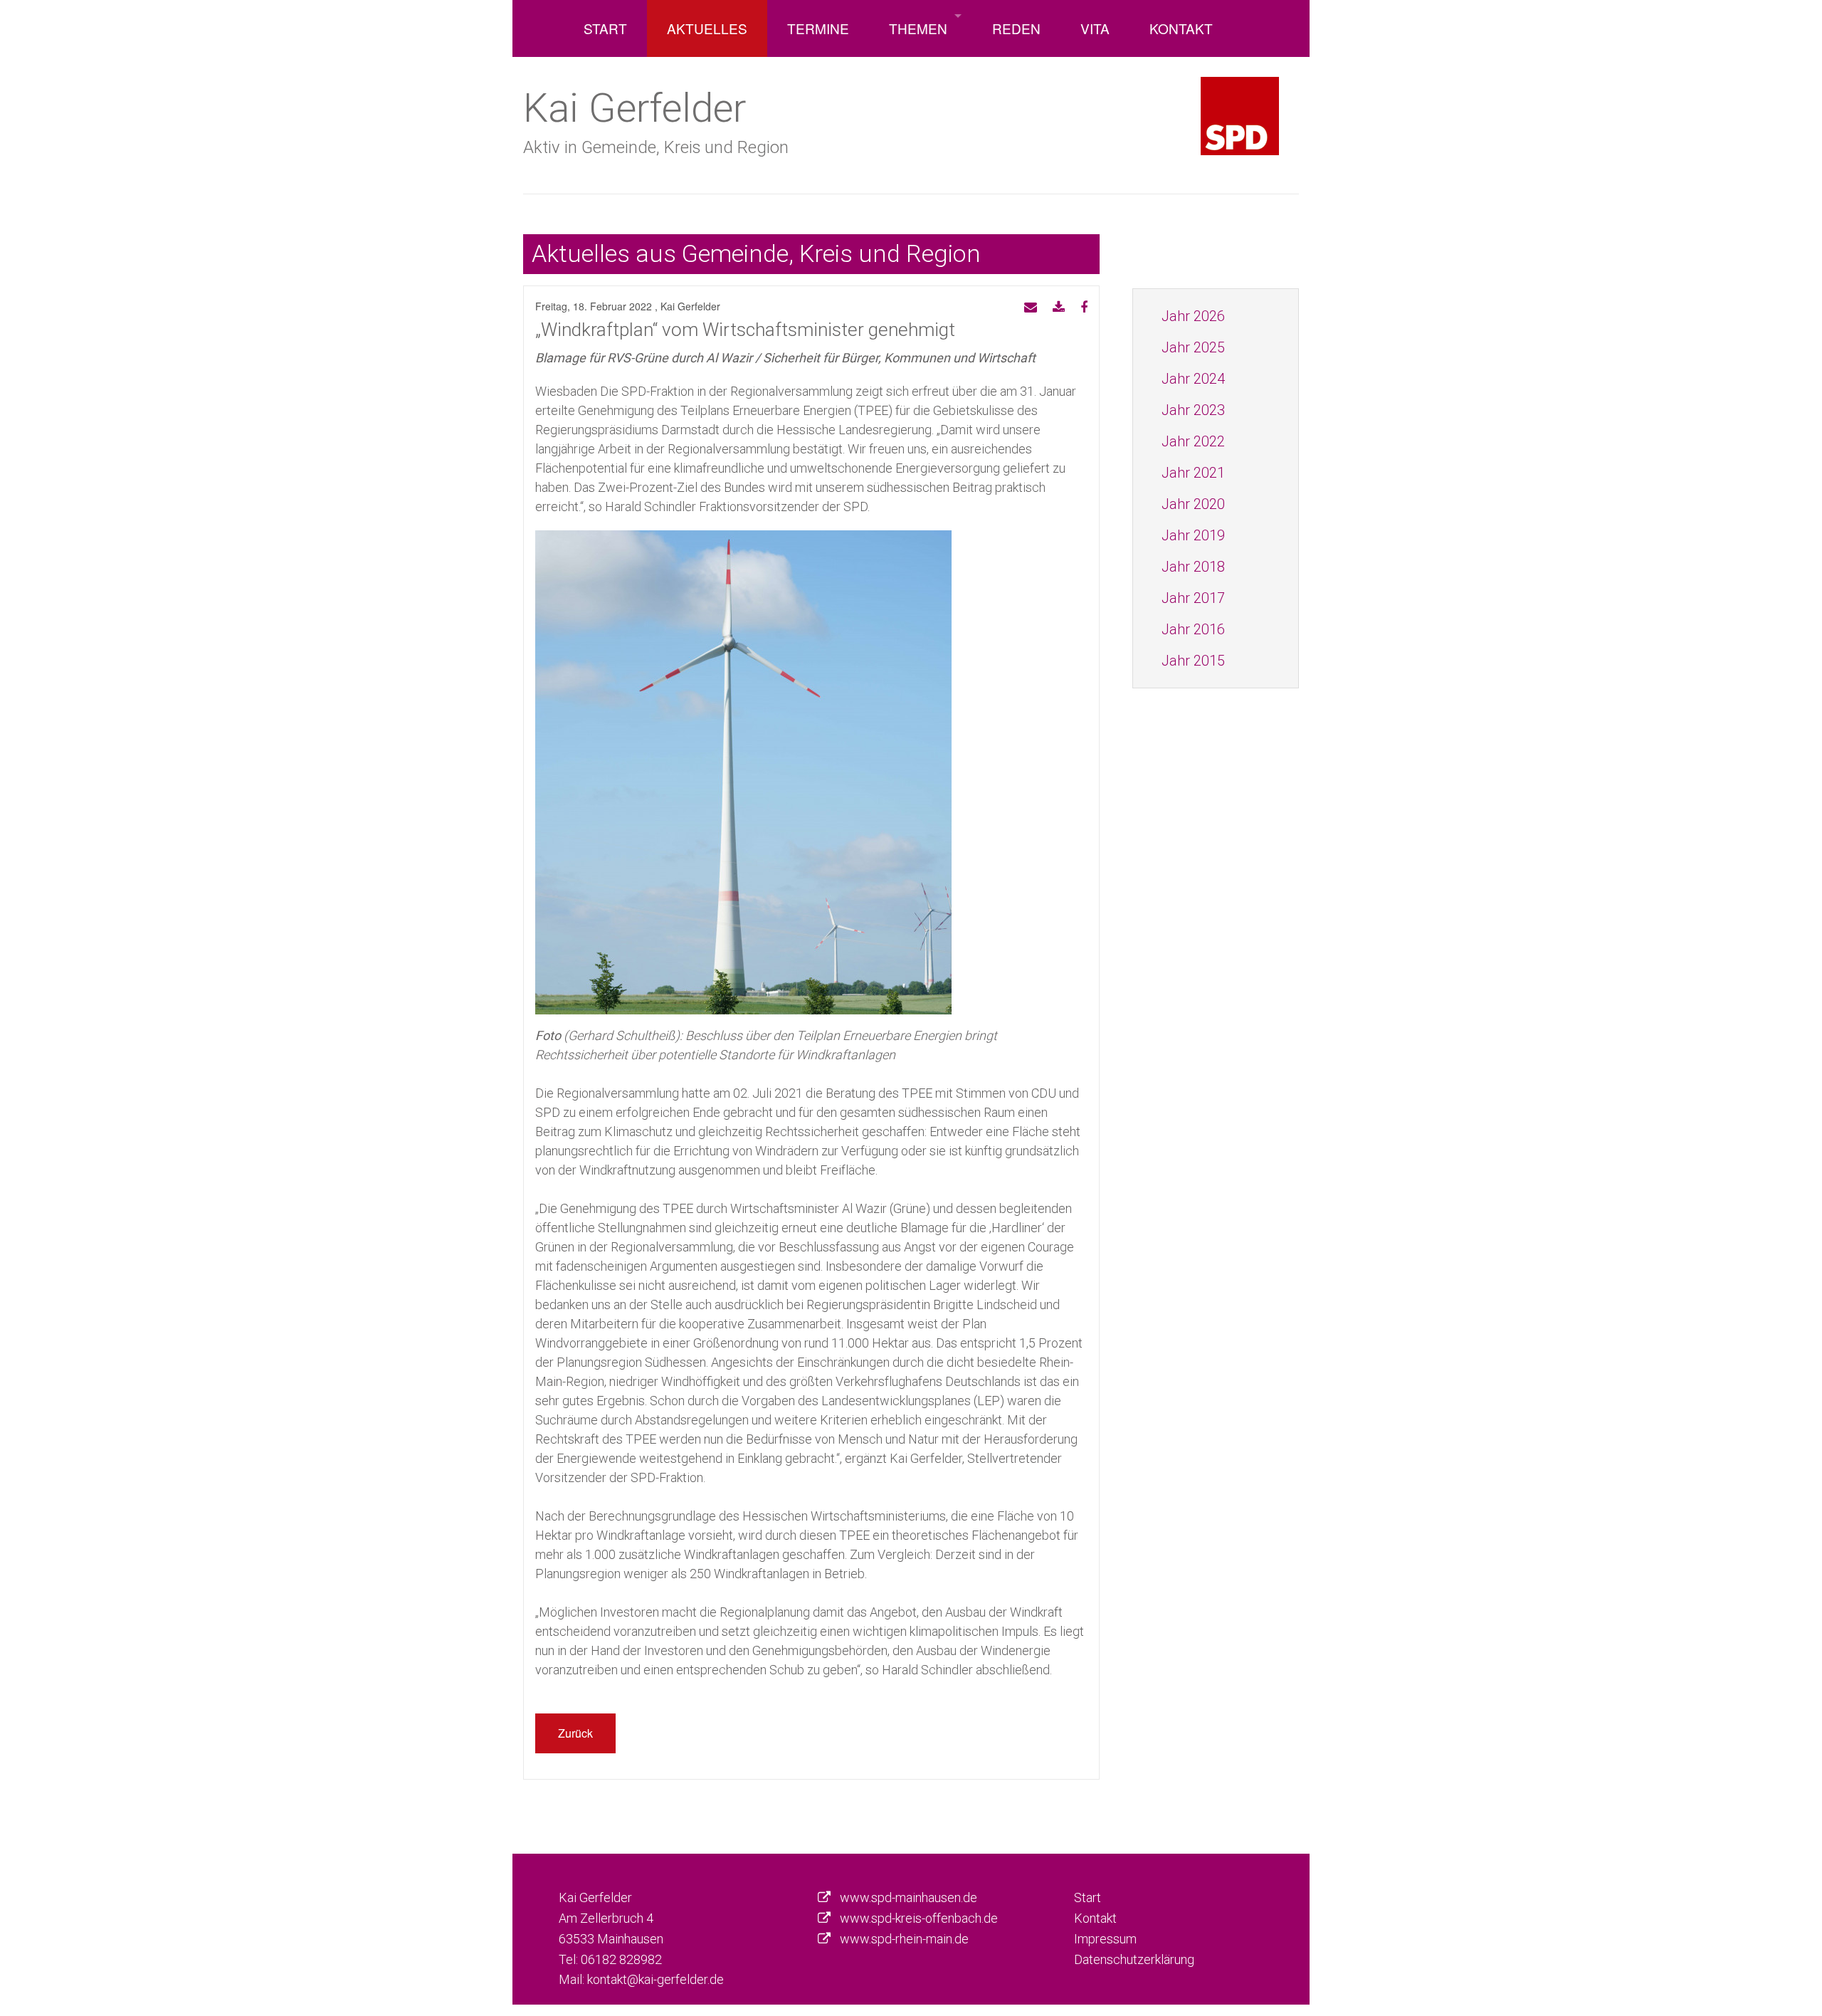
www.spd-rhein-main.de (904, 1939)
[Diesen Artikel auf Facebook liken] (1084, 308)
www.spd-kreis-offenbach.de (919, 1918)
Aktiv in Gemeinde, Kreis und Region (656, 147)
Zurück (575, 1733)
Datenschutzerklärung (1134, 1959)
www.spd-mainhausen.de (909, 1897)
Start (605, 28)
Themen (918, 28)
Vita (1095, 28)
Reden (1016, 28)
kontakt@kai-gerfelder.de (655, 1979)
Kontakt (1181, 28)
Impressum (1105, 1939)
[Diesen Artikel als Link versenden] (1031, 308)
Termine (818, 28)
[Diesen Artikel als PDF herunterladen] (1059, 308)
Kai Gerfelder (634, 107)
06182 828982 (621, 1959)
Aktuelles (707, 28)
